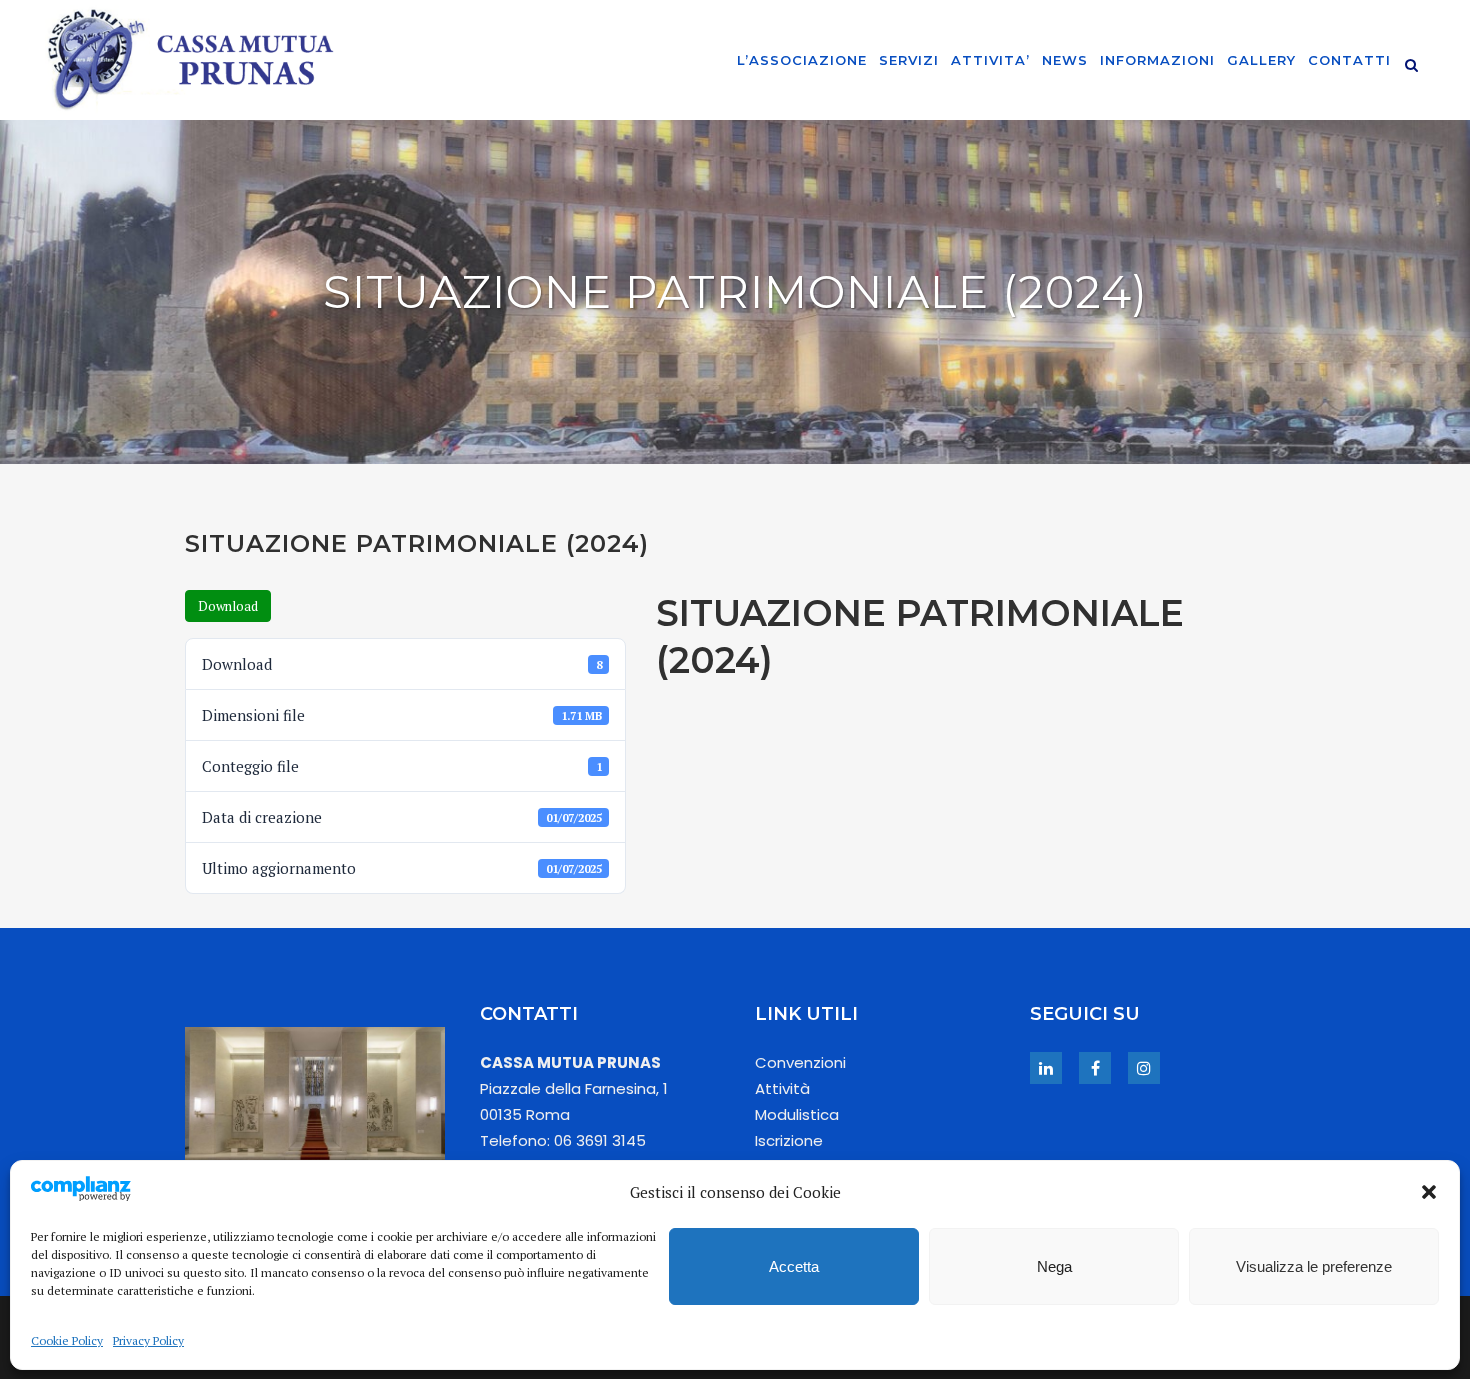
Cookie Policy (67, 1339)
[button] (1429, 1192)
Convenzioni (800, 1062)
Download (228, 606)
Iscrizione (789, 1140)
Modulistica (797, 1114)
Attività (782, 1088)
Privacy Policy (148, 1339)
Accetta (794, 1266)
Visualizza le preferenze (1314, 1266)
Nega (1054, 1266)
